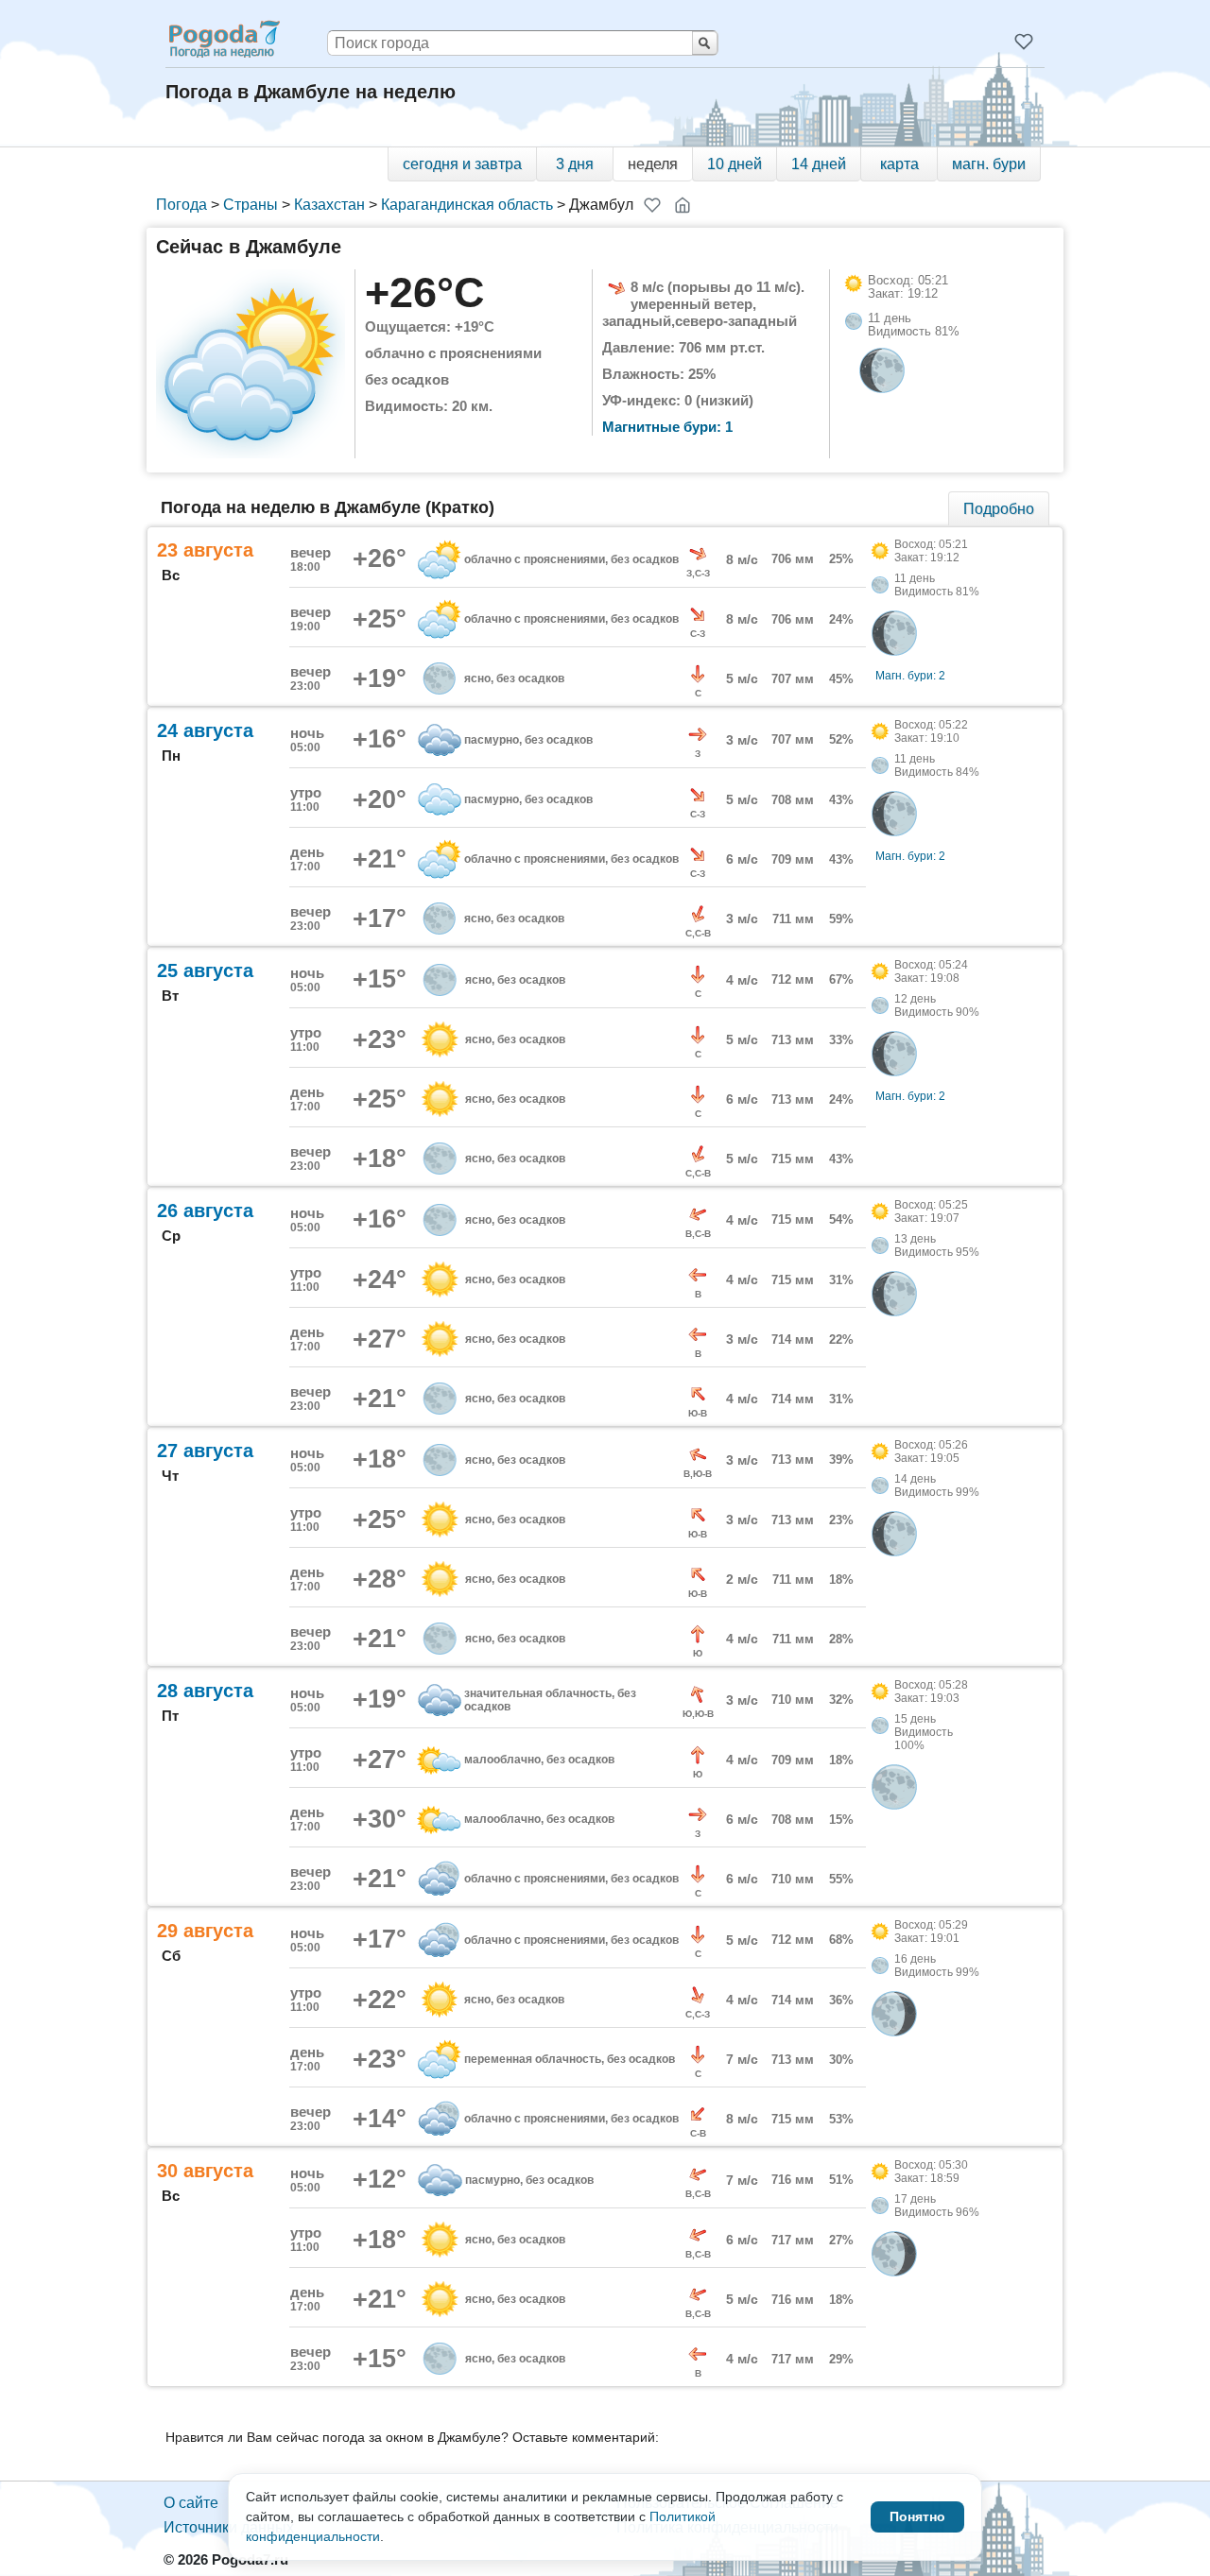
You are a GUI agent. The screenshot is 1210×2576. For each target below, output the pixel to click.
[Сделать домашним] (683, 205)
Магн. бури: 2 (910, 676)
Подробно (999, 509)
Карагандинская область (467, 205)
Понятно (917, 2516)
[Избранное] (1024, 42)
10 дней (735, 164)
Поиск (705, 43)
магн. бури (989, 164)
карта (899, 164)
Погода (181, 205)
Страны (251, 205)
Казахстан (329, 205)
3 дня (575, 164)
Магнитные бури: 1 (667, 427)
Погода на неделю (223, 39)
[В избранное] (652, 205)
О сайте (191, 2503)
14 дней (819, 164)
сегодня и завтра (462, 164)
